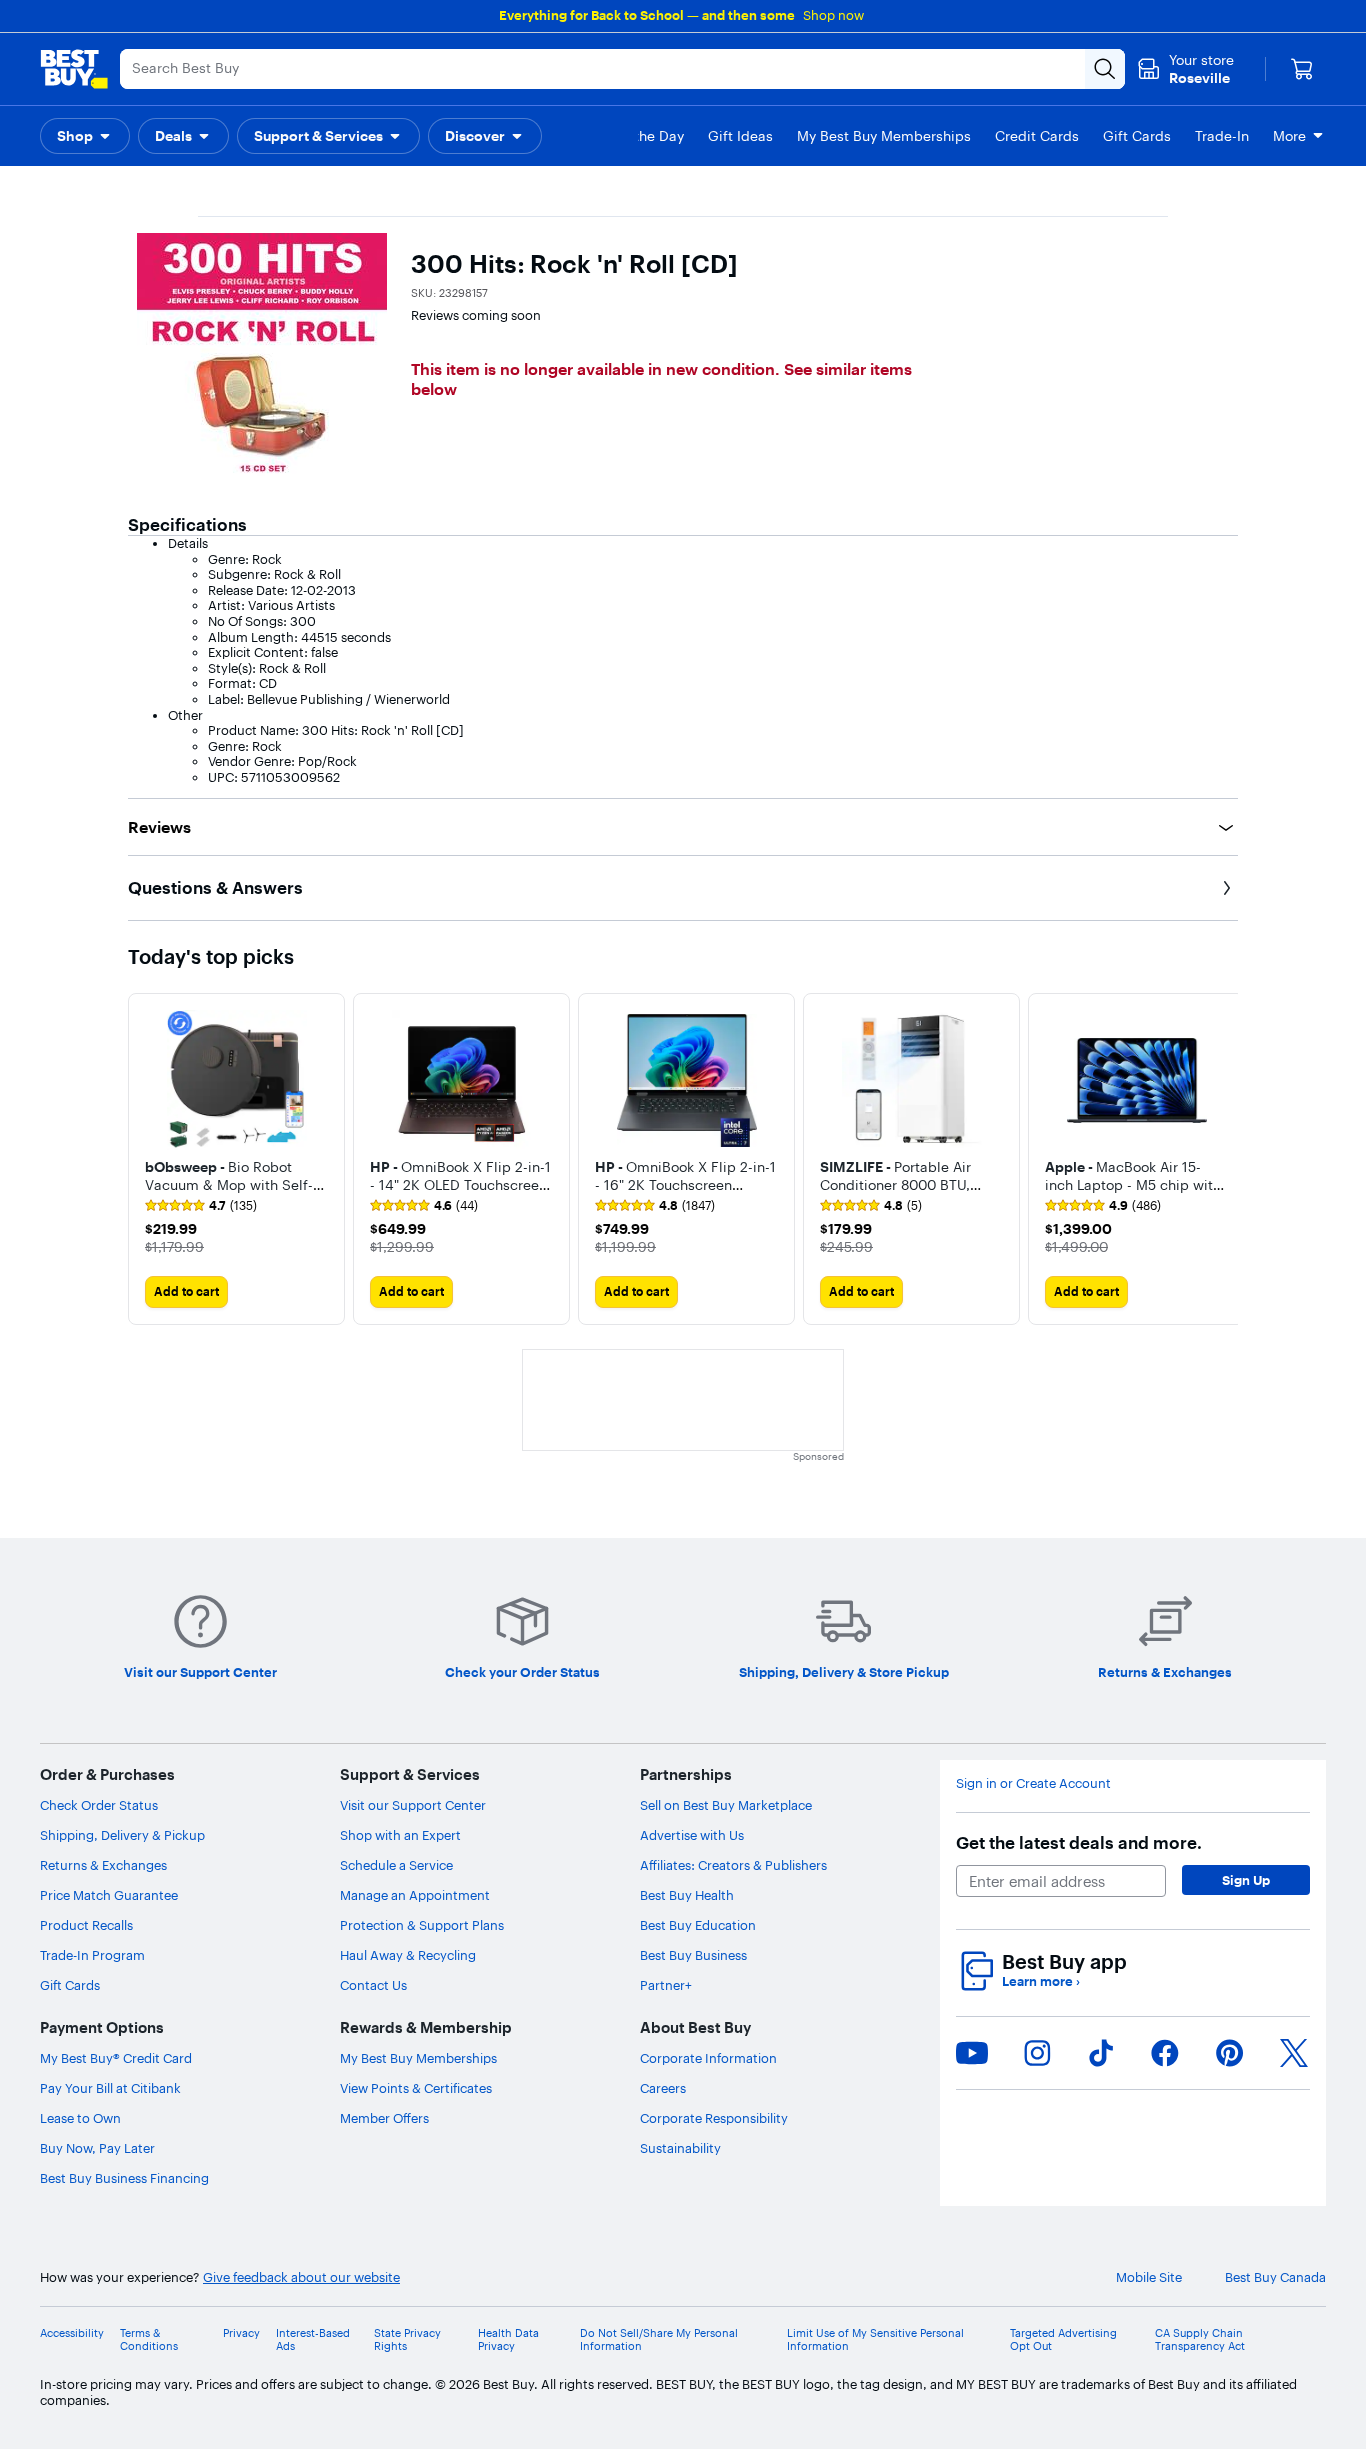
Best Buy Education (698, 1925)
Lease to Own (80, 2118)
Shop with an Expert (400, 1835)
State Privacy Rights (407, 2340)
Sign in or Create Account (1033, 1783)
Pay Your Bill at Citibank (110, 2088)
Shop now (833, 15)
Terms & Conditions (149, 2340)
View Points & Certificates (416, 2088)
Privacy (241, 2333)
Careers (663, 2088)
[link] (201, 1206)
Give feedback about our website (301, 2277)
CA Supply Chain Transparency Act (1200, 2340)
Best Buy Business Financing (124, 2178)
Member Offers (384, 2118)
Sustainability (680, 2148)
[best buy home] (74, 69)
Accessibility (72, 2333)
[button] (85, 136)
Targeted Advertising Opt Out (1063, 2340)
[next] (1222, 1159)
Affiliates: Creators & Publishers (733, 1865)
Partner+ (666, 1985)
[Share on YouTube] (972, 2053)
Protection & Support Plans (422, 1925)
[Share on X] (1294, 2053)
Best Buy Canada (1275, 2277)
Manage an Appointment (415, 1895)
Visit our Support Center (413, 1805)
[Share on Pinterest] (1230, 2053)
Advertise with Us (692, 1835)
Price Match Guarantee (109, 1895)
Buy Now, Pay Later (97, 2148)
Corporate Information (708, 2058)
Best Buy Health (687, 1895)
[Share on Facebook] (1165, 2053)
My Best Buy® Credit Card (116, 2058)
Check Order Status (99, 1805)
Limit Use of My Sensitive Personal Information (875, 2340)
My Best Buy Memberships (418, 2058)
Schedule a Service (396, 1865)
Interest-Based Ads (313, 2340)
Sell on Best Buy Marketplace (726, 1805)
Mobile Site (1149, 2277)
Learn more (1041, 1981)
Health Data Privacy (508, 2340)
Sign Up (1246, 1880)
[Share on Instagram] (1037, 2053)
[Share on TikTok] (1101, 2053)
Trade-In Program (92, 1955)
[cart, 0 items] (1302, 69)
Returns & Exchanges (103, 1865)
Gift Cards (70, 1985)
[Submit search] (1105, 69)
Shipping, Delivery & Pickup (122, 1835)
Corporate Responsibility (714, 2118)
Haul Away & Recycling (408, 1955)
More (1289, 136)
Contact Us (373, 1985)
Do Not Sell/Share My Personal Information (659, 2340)
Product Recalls (86, 1925)
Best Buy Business (693, 1955)
